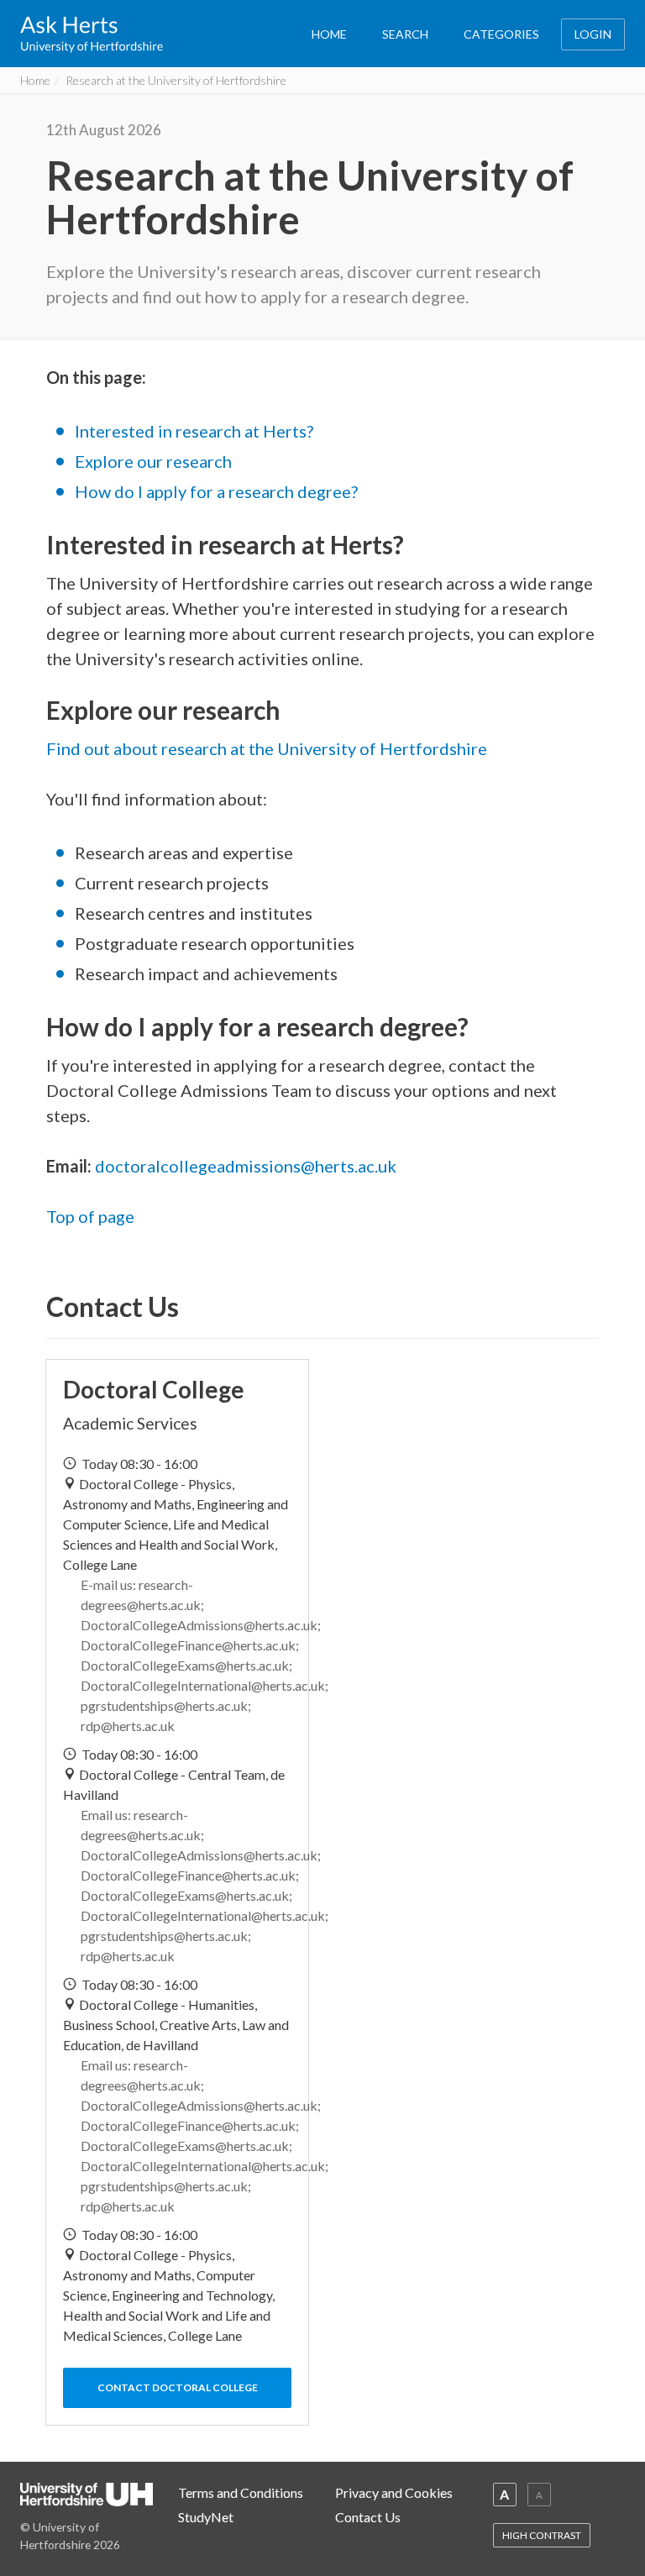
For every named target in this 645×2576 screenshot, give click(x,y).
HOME (329, 34)
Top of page (90, 1216)
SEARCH (405, 34)
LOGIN (593, 34)
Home (35, 80)
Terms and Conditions (241, 2492)
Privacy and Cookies (394, 2492)
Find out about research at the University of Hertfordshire (267, 748)
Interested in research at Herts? (194, 431)
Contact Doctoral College (178, 2387)
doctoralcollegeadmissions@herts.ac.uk (246, 1166)
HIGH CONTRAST (542, 2535)
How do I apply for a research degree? (216, 491)
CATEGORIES (501, 34)
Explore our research (153, 461)
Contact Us (368, 2517)
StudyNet (206, 2517)
